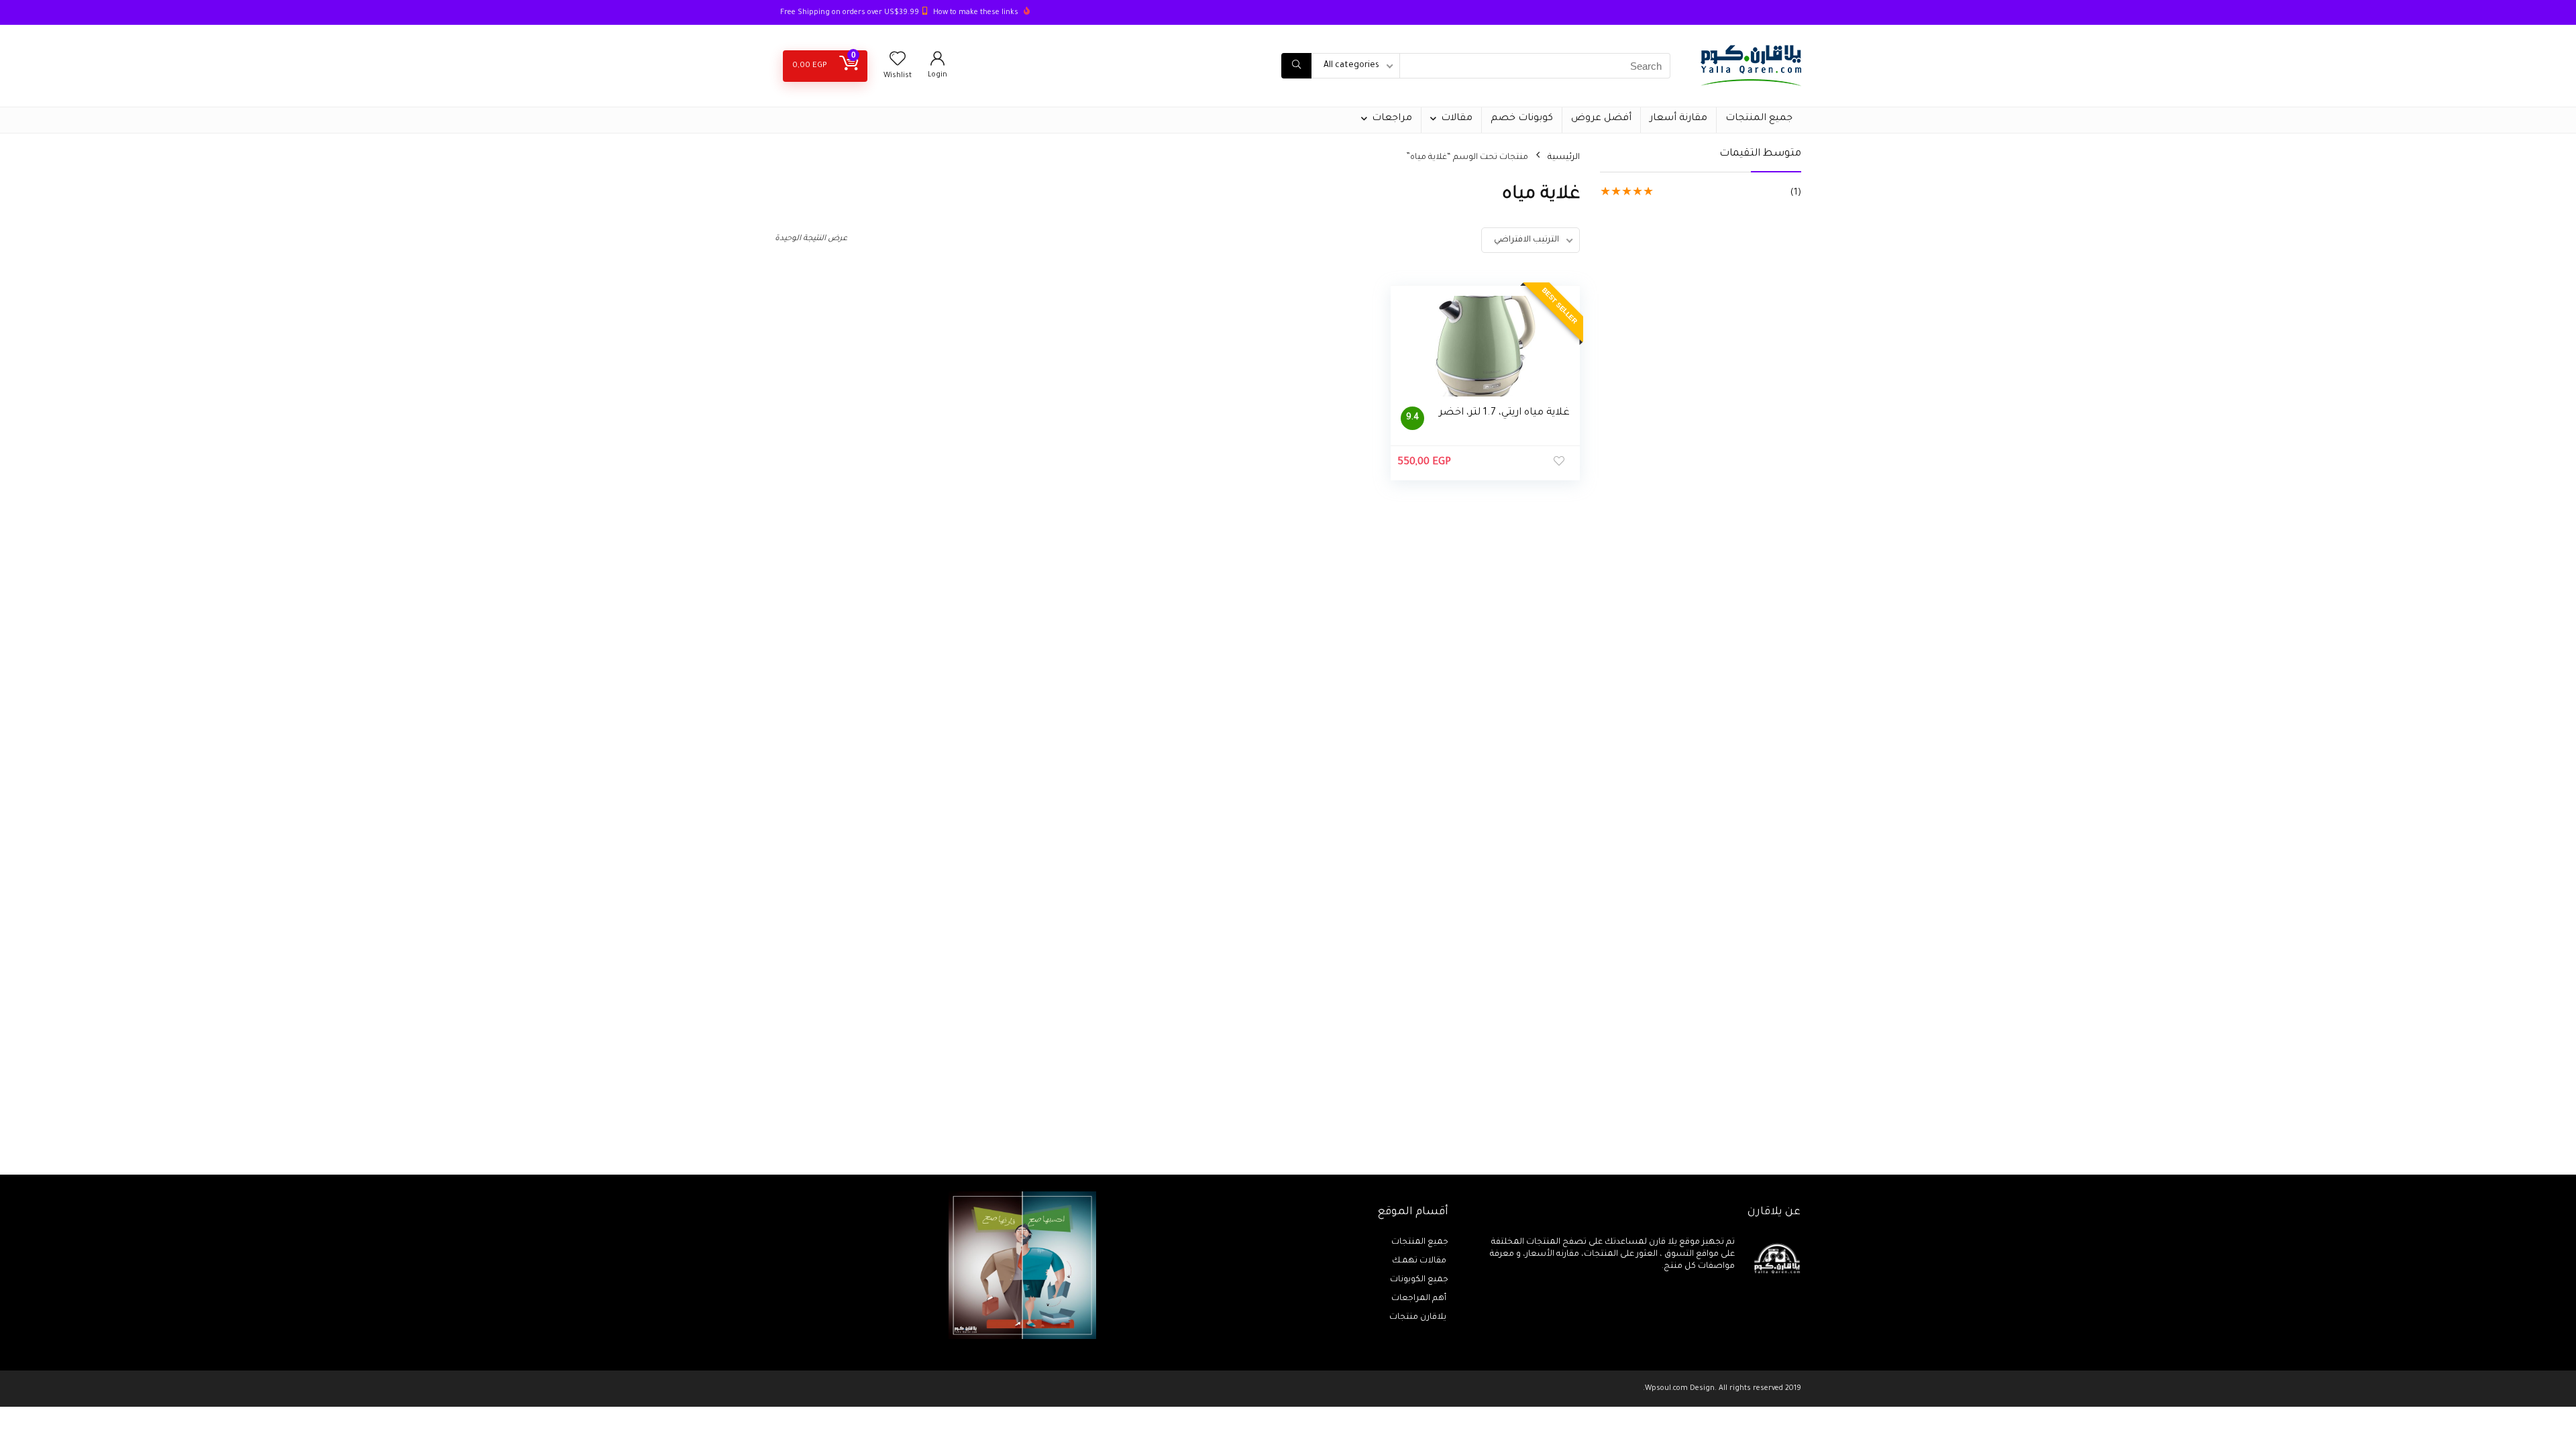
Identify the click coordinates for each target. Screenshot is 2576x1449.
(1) (1796, 193)
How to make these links (976, 13)
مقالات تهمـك (1420, 1261)
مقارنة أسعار (1678, 119)
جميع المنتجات (1759, 119)
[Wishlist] (898, 63)
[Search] (1296, 66)
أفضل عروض (1601, 119)
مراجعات (1392, 119)
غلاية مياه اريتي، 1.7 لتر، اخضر (1504, 413)
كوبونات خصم (1522, 119)
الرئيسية (1564, 158)
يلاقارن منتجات (1419, 1318)
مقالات (1457, 119)
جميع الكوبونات (1419, 1280)
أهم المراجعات (1420, 1299)
